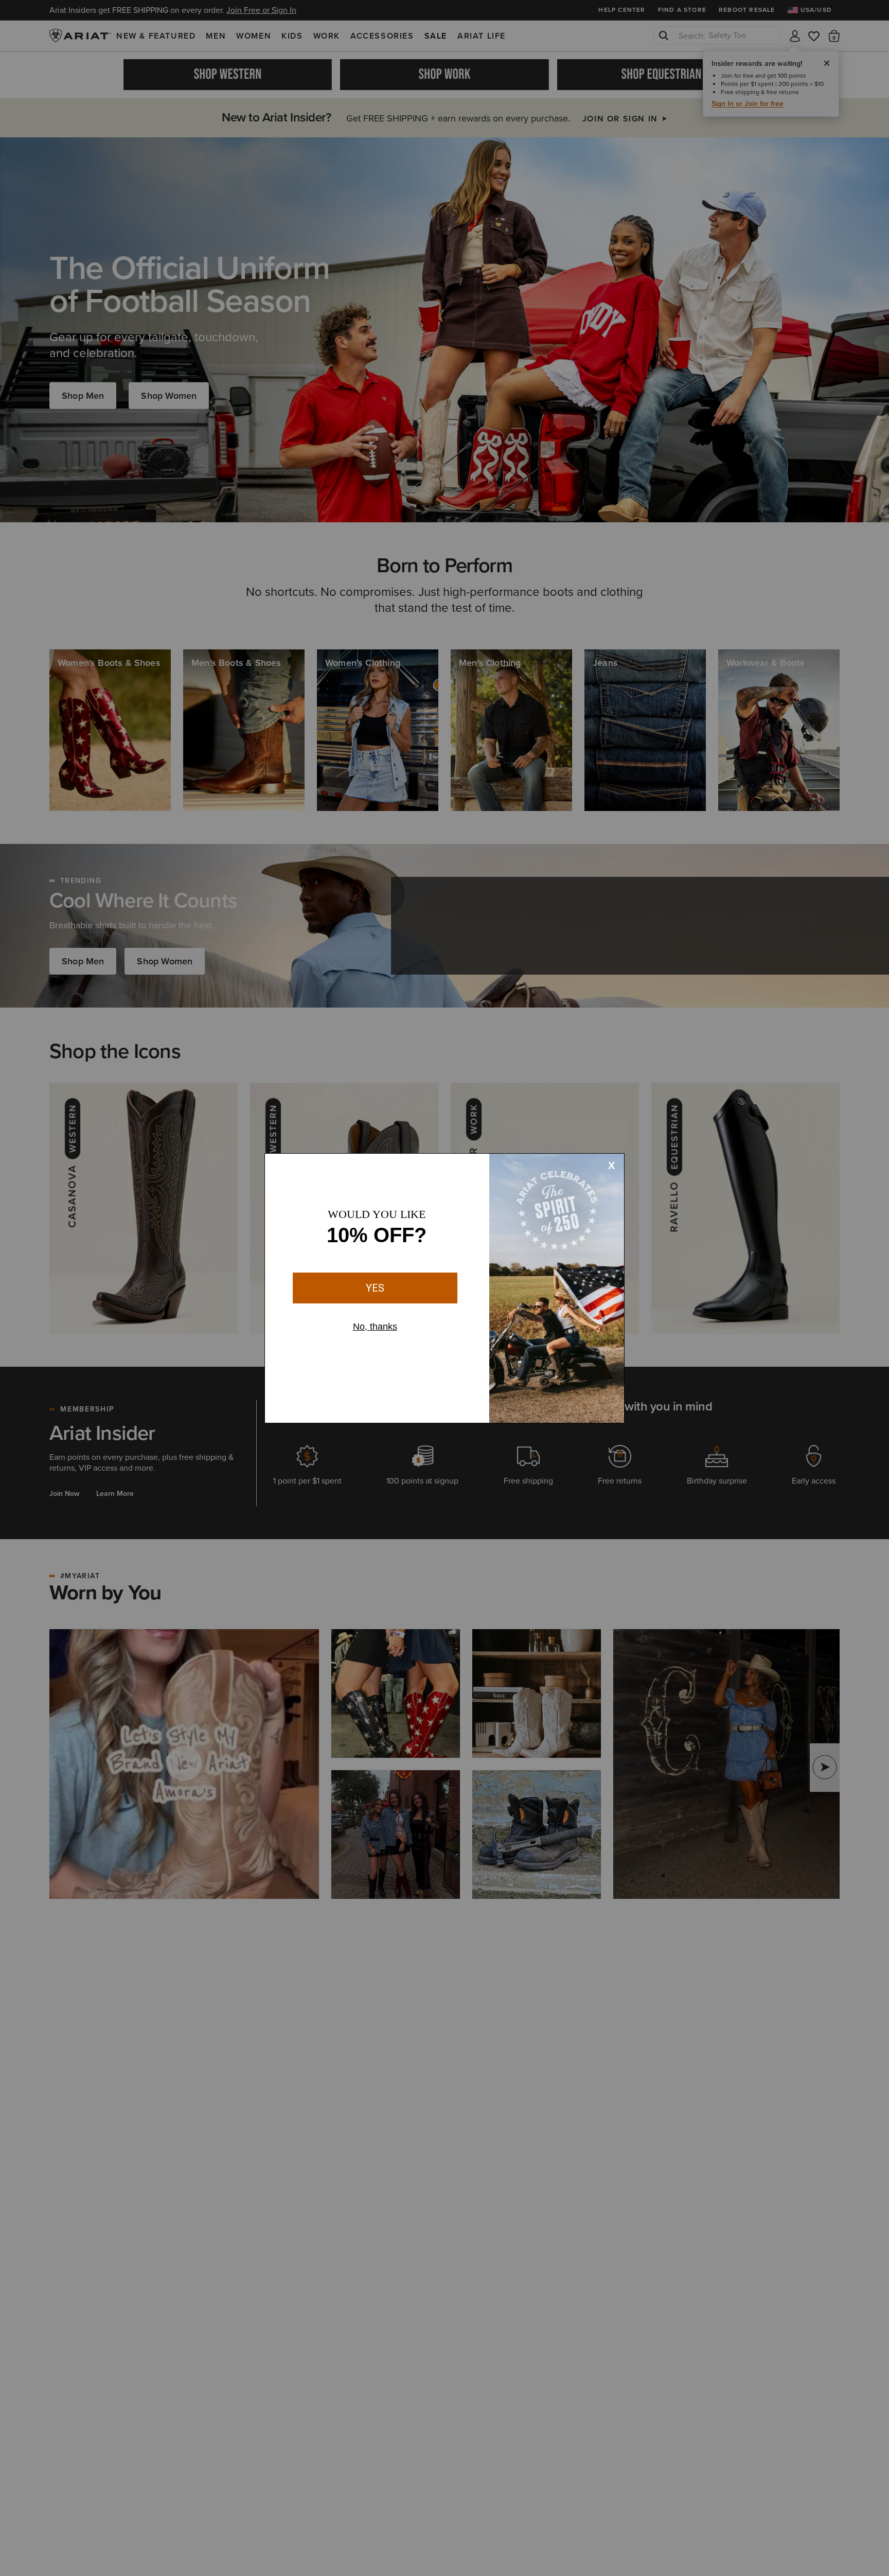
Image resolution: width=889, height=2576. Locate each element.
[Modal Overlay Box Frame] (444, 1288)
